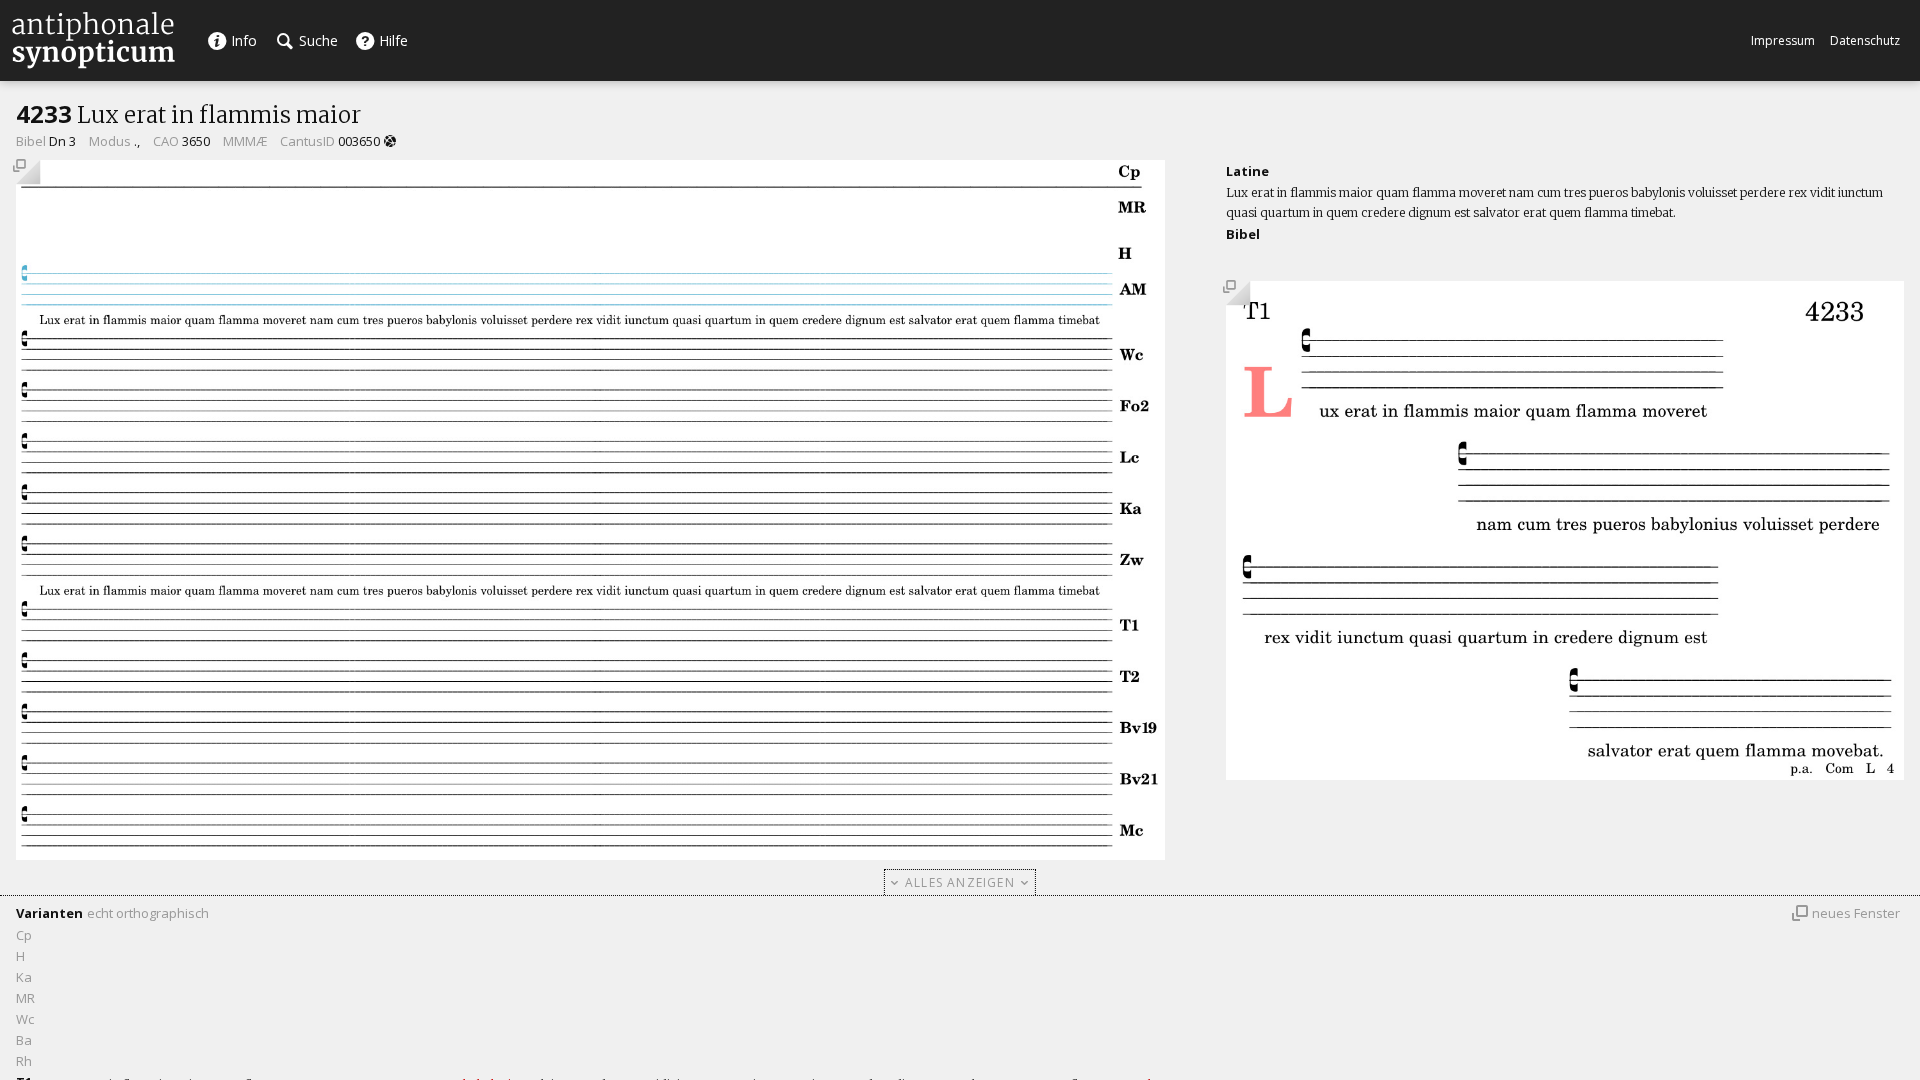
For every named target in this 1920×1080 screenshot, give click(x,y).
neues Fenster (1856, 913)
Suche (316, 40)
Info (242, 40)
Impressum (1783, 40)
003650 (359, 141)
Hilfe (391, 40)
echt (100, 913)
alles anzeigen (960, 882)
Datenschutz (1865, 40)
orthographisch (162, 913)
